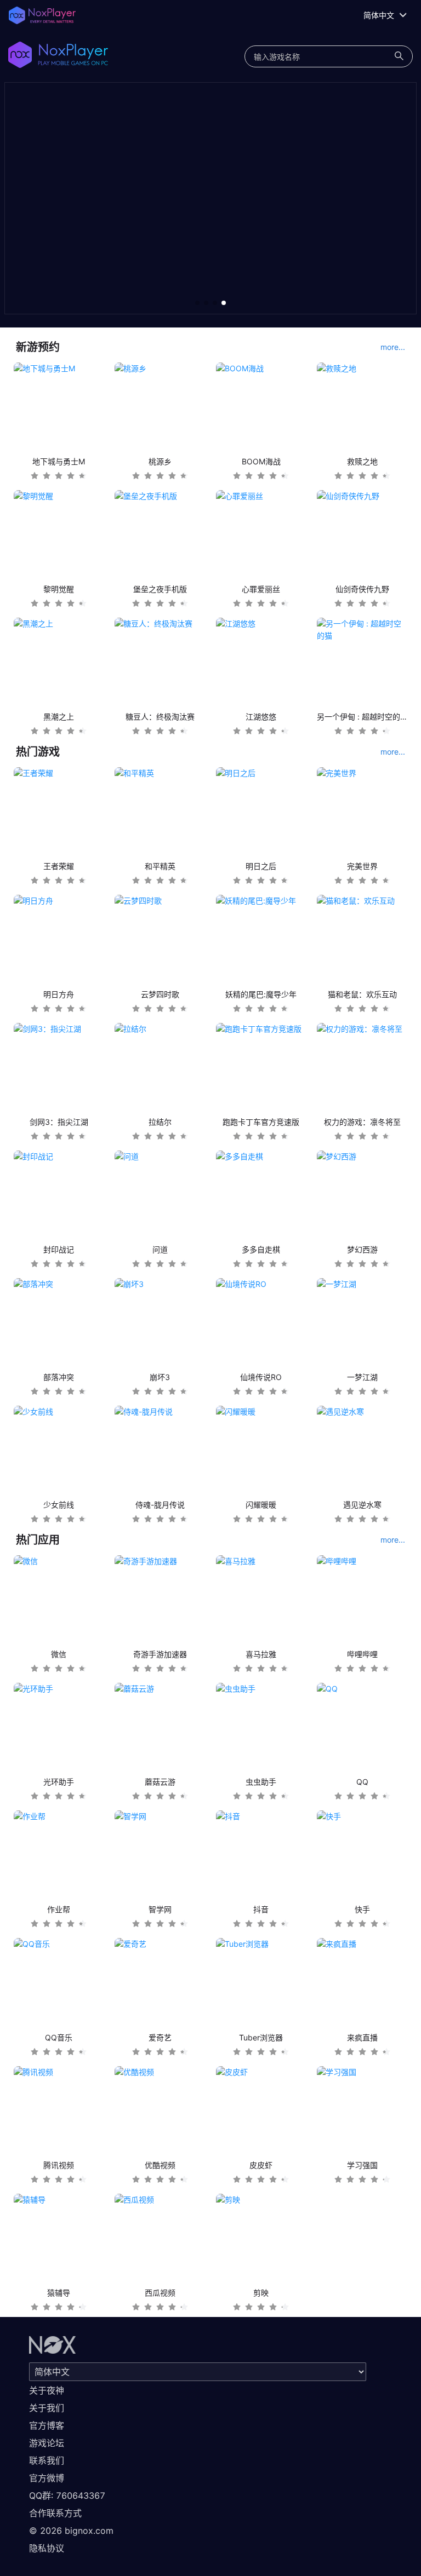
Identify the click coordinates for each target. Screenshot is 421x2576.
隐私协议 (47, 2548)
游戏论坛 (47, 2443)
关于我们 (47, 2408)
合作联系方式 (55, 2513)
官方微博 (47, 2478)
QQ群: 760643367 (67, 2496)
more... (393, 347)
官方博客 (47, 2425)
